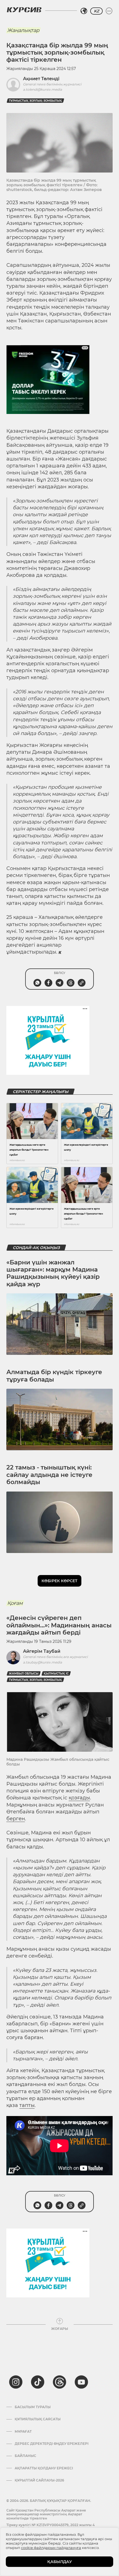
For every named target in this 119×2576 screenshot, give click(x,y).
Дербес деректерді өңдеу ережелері (52, 2444)
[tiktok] (38, 2382)
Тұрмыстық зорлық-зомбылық (35, 101)
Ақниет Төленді (41, 79)
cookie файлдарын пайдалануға (51, 2548)
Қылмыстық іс (56, 1674)
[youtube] (81, 2382)
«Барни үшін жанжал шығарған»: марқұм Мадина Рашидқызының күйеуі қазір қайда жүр (53, 1273)
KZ (96, 11)
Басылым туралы (33, 2407)
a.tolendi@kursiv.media (42, 89)
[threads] (59, 2382)
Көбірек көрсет (59, 1581)
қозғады (79, 1798)
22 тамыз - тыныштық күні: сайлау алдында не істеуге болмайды (49, 1475)
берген (16, 1819)
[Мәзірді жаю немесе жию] (109, 11)
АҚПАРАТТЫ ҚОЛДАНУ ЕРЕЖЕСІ (44, 2468)
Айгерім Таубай (42, 1651)
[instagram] (16, 2382)
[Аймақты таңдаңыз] (84, 11)
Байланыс (25, 2456)
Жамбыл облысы (24, 1674)
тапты (27, 2105)
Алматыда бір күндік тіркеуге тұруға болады (54, 1376)
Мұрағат (23, 2432)
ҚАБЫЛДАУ (60, 2562)
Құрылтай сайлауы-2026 (39, 2480)
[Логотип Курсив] (24, 10)
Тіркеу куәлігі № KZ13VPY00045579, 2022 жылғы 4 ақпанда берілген (51, 2527)
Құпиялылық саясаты (38, 2419)
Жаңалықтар (23, 30)
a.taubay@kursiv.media (42, 1662)
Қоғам (15, 1603)
